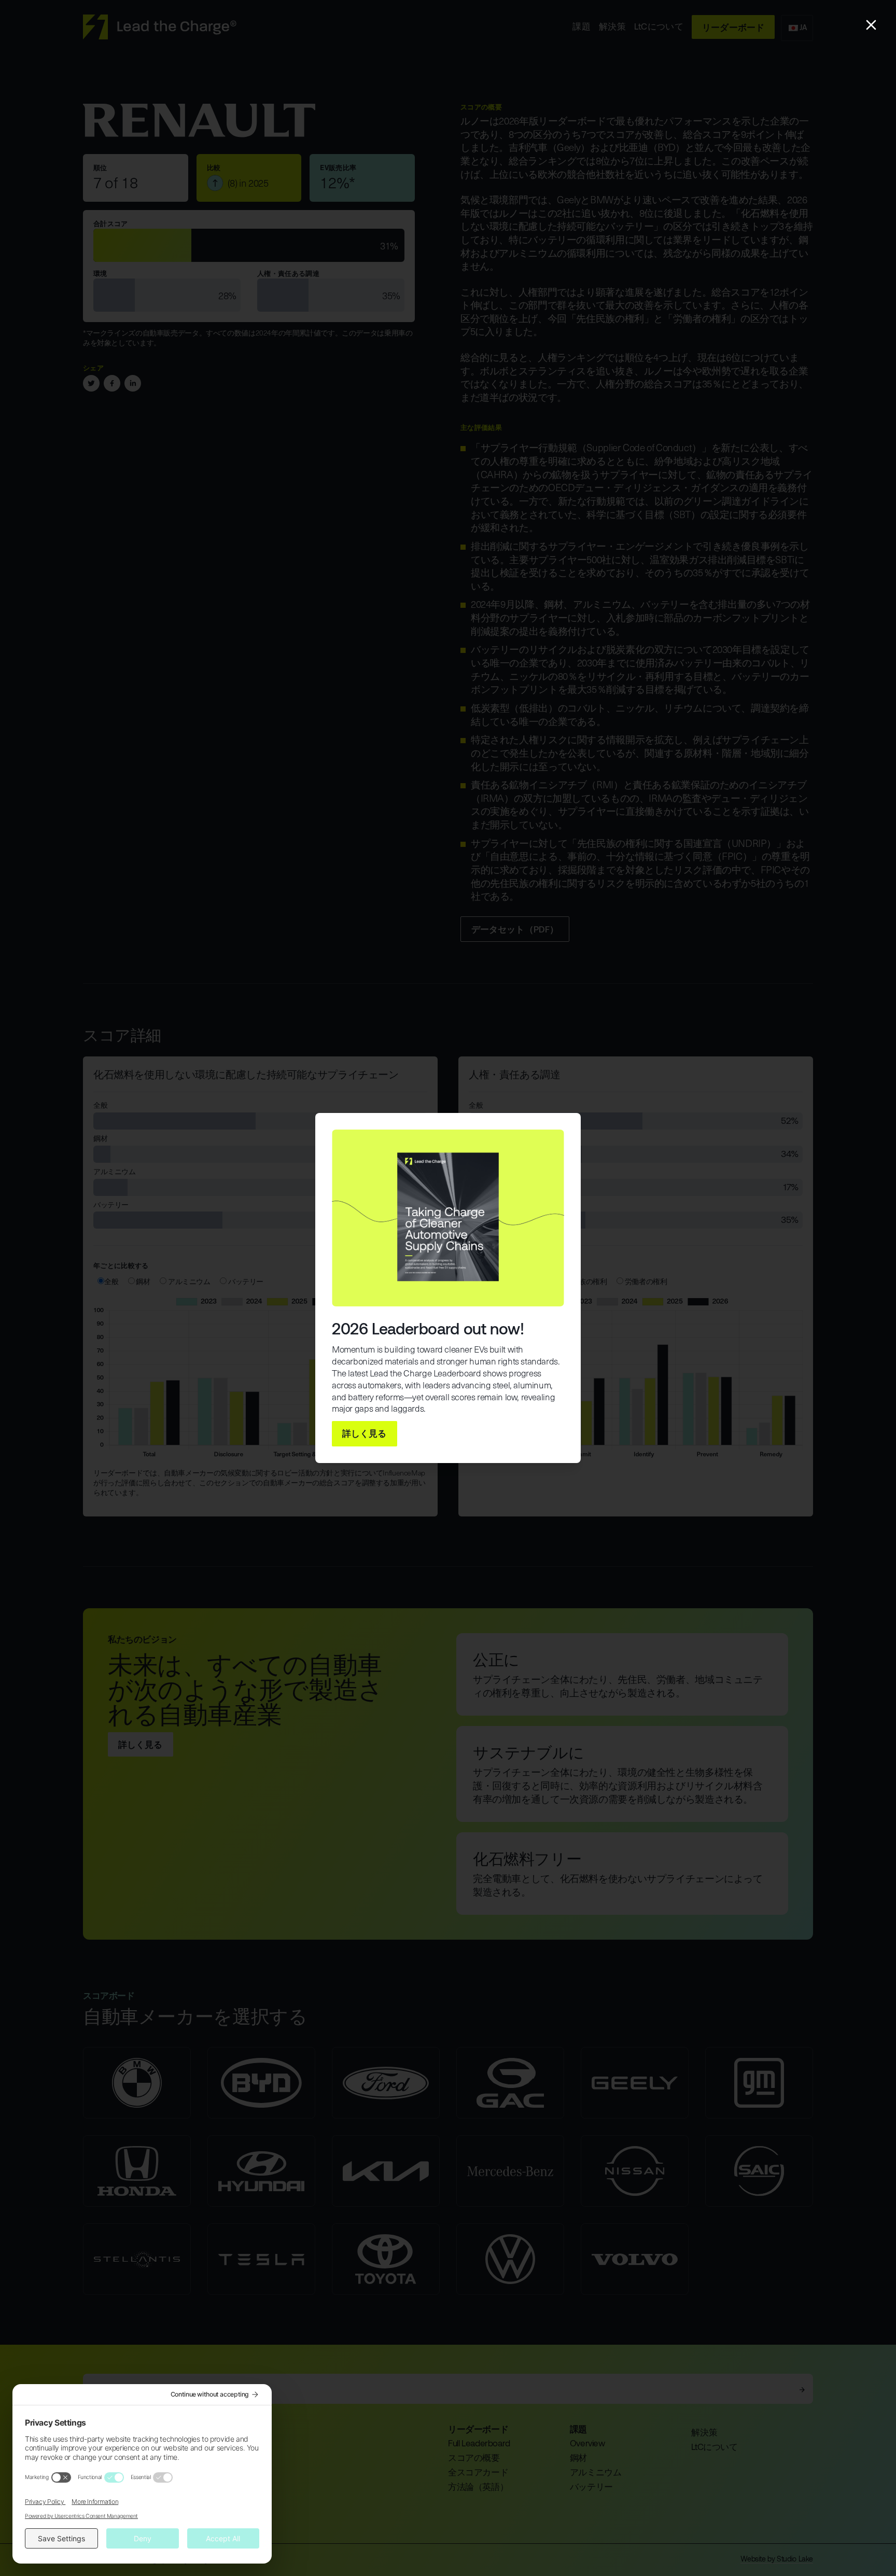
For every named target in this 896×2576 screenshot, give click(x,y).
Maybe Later (442, 1433)
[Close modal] (871, 25)
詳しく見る (365, 1433)
